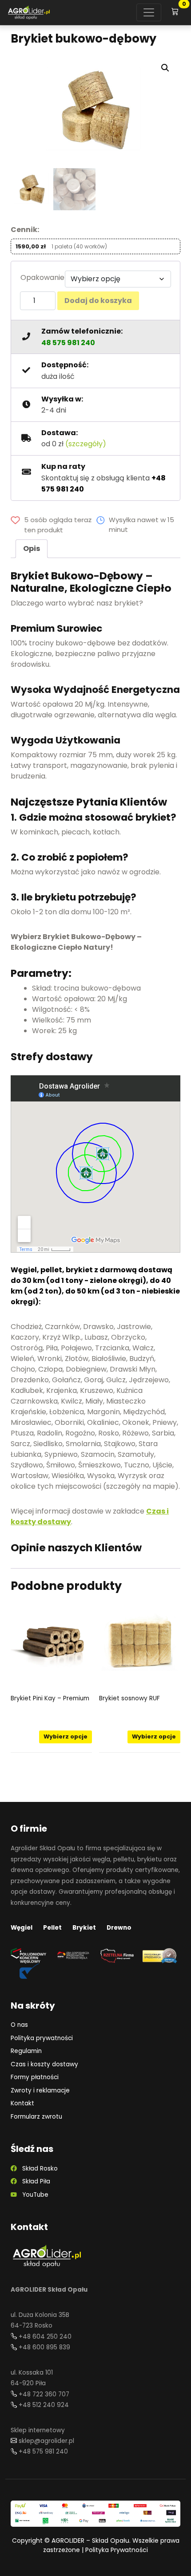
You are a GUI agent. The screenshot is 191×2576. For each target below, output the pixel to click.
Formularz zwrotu (36, 2117)
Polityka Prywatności (117, 2550)
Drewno (119, 1928)
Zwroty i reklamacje (40, 2090)
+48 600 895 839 (44, 2347)
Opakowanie (42, 277)
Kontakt (22, 2103)
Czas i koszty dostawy (44, 2064)
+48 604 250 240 (45, 2337)
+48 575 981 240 (43, 2452)
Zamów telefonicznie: (82, 331)
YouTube (33, 2195)
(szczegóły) (86, 444)
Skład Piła (34, 2181)
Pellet (52, 1928)
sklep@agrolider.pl (46, 2441)
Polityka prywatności (42, 2038)
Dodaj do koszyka (98, 301)
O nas (19, 2025)
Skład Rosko (37, 2169)
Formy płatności (35, 2077)
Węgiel (22, 1928)
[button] (165, 68)
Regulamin (26, 2051)
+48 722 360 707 (44, 2394)
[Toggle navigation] (149, 12)
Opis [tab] (32, 549)
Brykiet (84, 1928)
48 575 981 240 (68, 343)
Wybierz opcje (66, 1736)
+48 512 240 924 (44, 2405)
